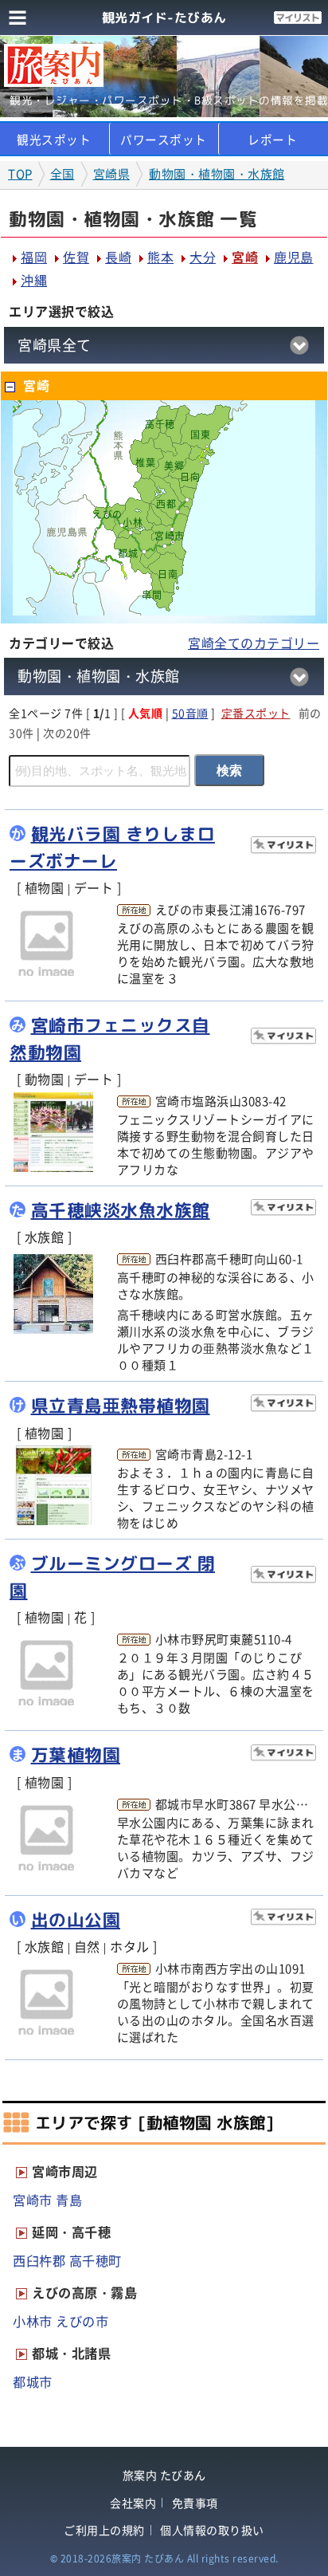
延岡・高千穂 (71, 2232)
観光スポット (54, 140)
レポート (272, 140)
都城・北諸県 (71, 2353)
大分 (203, 257)
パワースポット (164, 140)
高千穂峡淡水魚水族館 (121, 1210)
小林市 (33, 2321)
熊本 (160, 257)
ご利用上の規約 (104, 2530)
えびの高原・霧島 (84, 2292)
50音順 (190, 713)
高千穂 (160, 424)
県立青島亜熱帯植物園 (121, 1406)
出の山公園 (76, 1920)
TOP (20, 174)
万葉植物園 (76, 1755)
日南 (168, 574)
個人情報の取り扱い (212, 2530)
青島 (69, 2200)
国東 (200, 435)
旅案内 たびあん (164, 2475)
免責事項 (195, 2503)
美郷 (174, 466)
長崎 (118, 257)
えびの (107, 514)
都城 (128, 553)
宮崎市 (170, 536)
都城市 (33, 2381)
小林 (133, 522)
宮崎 (245, 257)
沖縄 (34, 280)
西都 (166, 504)
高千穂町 (96, 2260)
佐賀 (76, 257)
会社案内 (133, 2503)
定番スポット (256, 713)
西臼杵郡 (39, 2260)
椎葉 (145, 462)
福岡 (34, 257)
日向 (190, 477)
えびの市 (82, 2321)
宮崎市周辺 (65, 2171)
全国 (62, 174)
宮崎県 (112, 174)
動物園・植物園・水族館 (217, 174)
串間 (152, 595)
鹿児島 (294, 257)
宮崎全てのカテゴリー (254, 643)
